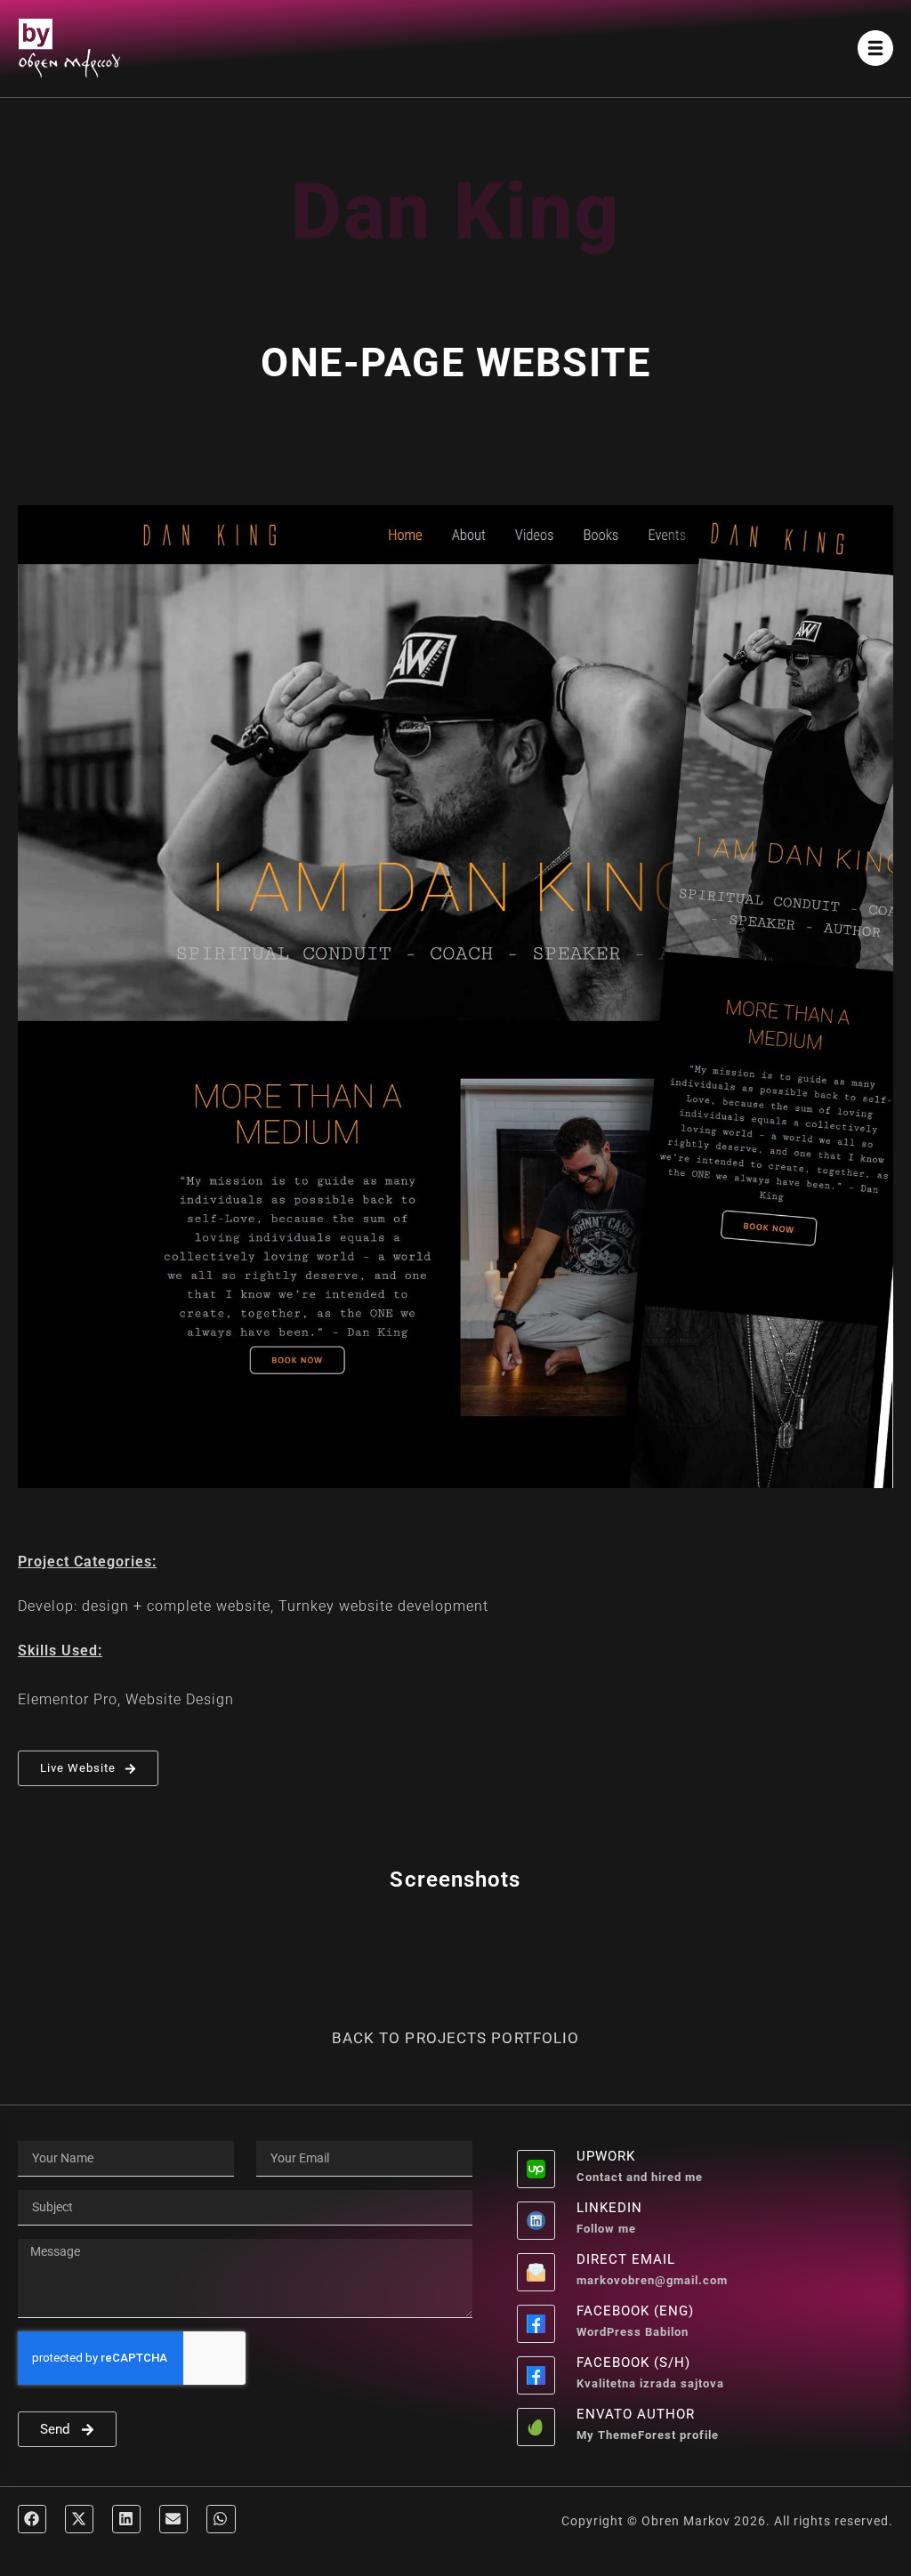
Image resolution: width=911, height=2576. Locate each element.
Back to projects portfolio (456, 2038)
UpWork (606, 2156)
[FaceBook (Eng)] (536, 2324)
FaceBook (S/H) (633, 2363)
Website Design (180, 1699)
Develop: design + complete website (144, 1606)
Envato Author (636, 2414)
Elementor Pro (68, 1699)
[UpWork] (536, 2169)
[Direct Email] (536, 2272)
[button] (32, 2519)
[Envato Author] (536, 2427)
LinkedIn (609, 2208)
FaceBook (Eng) (635, 2311)
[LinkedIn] (536, 2221)
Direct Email (626, 2259)
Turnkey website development (383, 1606)
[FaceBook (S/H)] (536, 2375)
